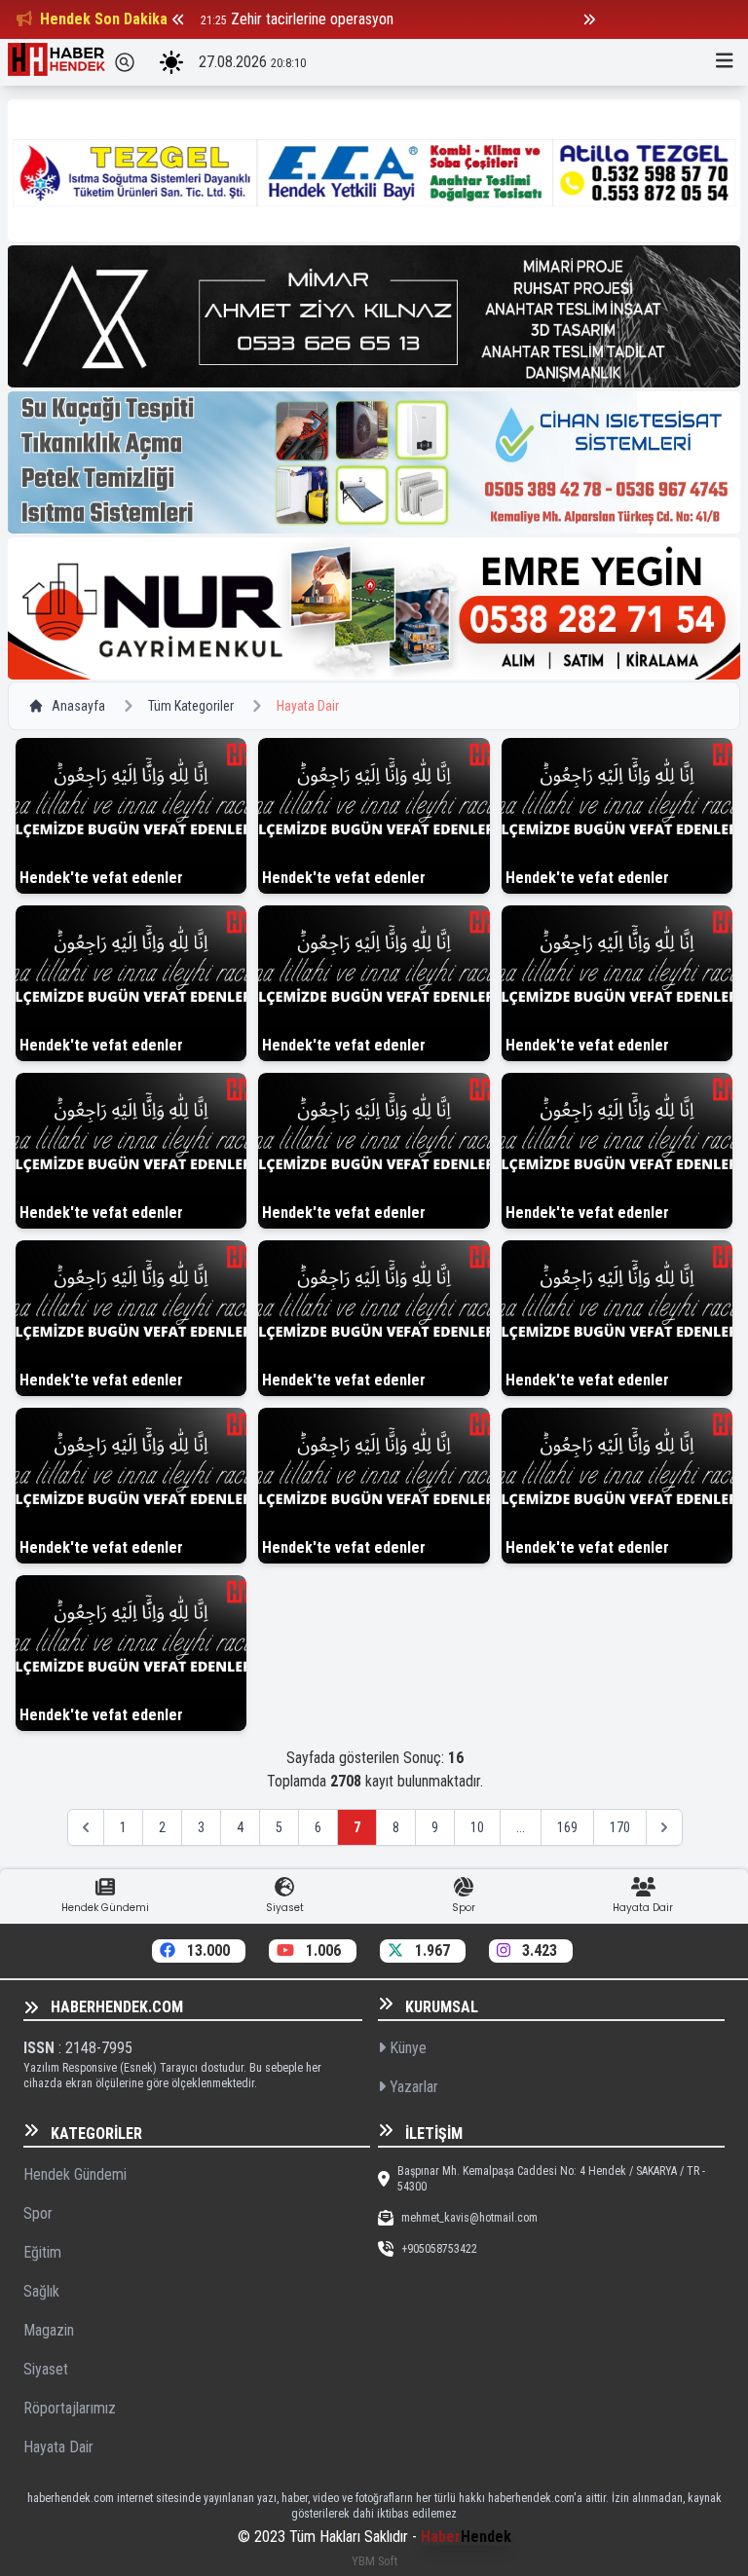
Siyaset (46, 2369)
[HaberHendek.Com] (56, 62)
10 (477, 1827)
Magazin (49, 2330)
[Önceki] (178, 19)
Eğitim (42, 2252)
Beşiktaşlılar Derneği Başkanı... (322, 19)
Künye (406, 2048)
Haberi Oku (131, 874)
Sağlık (41, 2291)
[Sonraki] (589, 19)
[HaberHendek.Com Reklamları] (374, 170)
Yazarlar (412, 2087)
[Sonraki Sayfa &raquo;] (664, 1827)
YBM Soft (374, 2561)
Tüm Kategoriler (191, 706)
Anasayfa (78, 706)
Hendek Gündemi (75, 2174)
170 (620, 1827)
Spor (38, 2213)
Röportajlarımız (70, 2408)
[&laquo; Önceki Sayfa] (86, 1827)
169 (567, 1827)
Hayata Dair (58, 2447)
